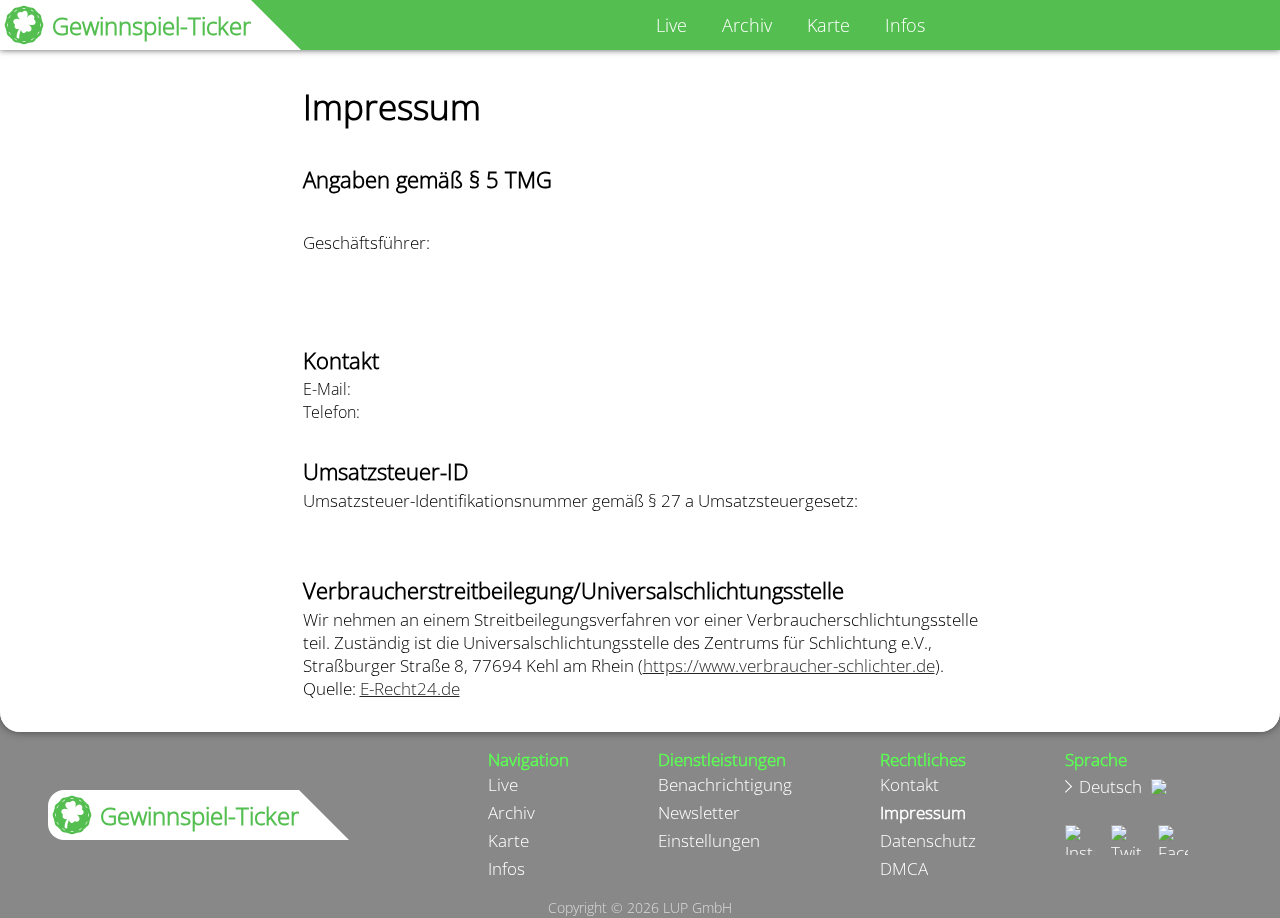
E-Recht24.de (410, 688)
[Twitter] (1126, 840)
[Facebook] (1173, 840)
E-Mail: (327, 389)
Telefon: (331, 412)
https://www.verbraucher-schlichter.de (789, 665)
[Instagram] (1079, 840)
